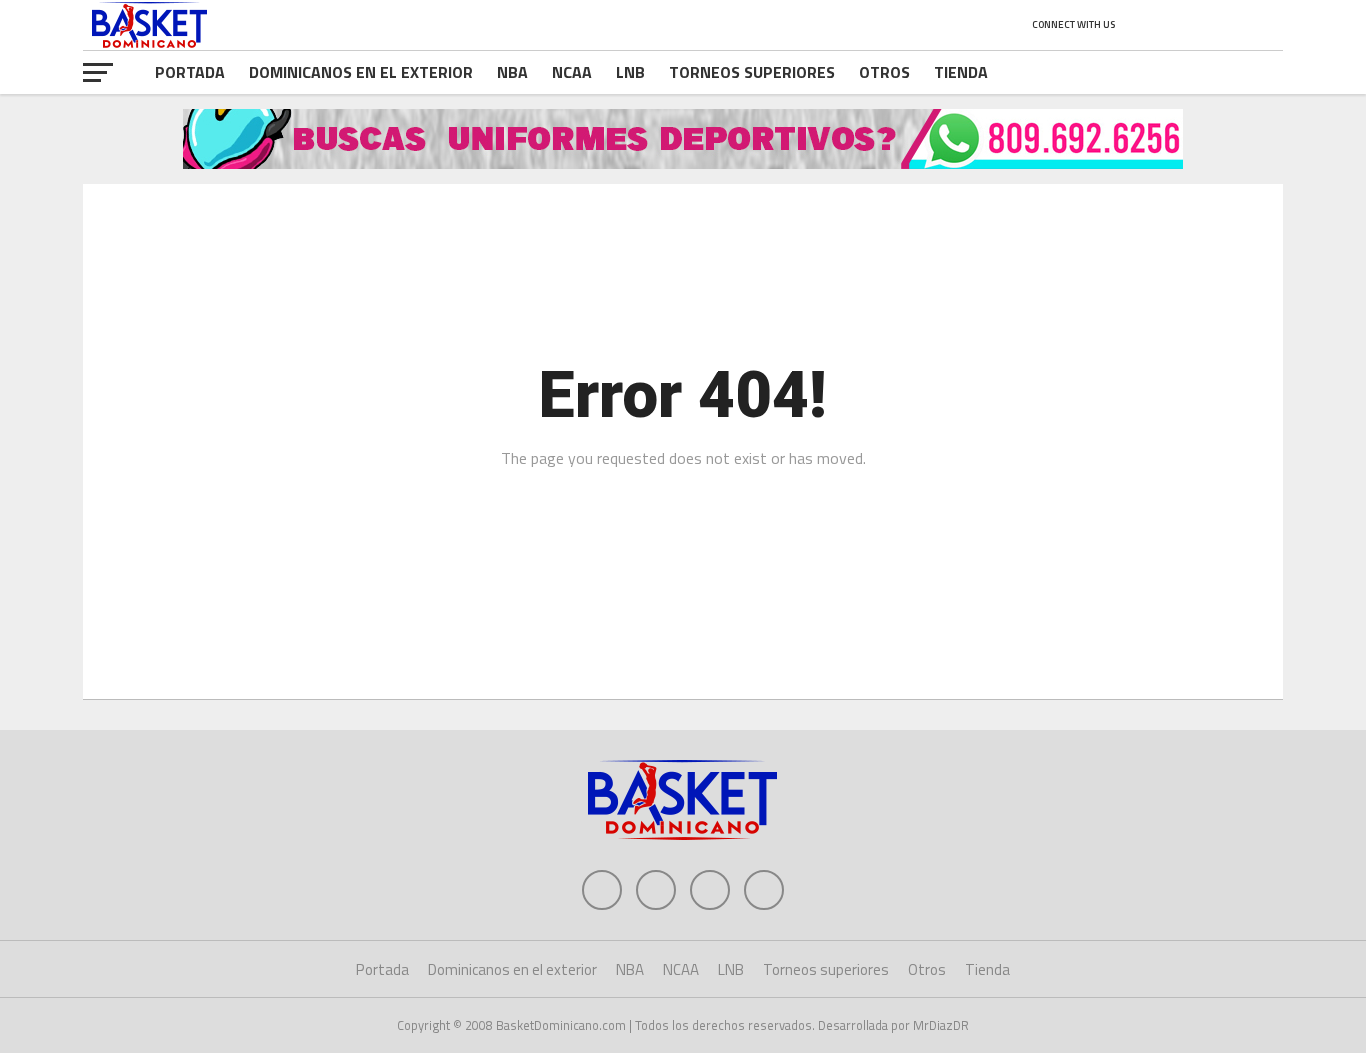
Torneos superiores (752, 72)
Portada (190, 72)
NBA (512, 72)
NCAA (572, 72)
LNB (630, 72)
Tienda (961, 72)
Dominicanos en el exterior (361, 72)
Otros (884, 72)
